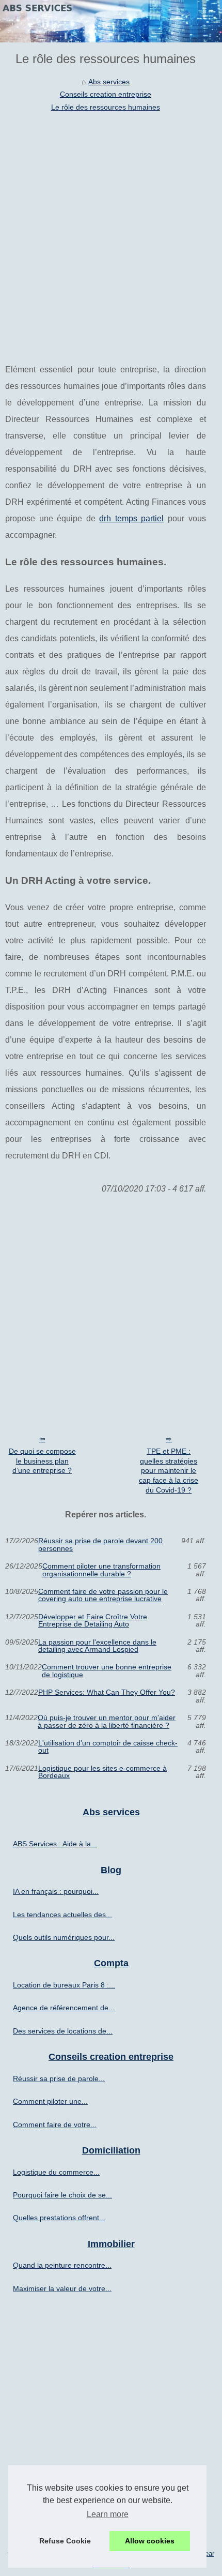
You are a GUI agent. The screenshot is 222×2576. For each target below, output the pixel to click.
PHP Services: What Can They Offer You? (107, 1692)
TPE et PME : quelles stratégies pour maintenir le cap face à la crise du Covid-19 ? (169, 1471)
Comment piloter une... (50, 2101)
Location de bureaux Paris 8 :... (64, 1985)
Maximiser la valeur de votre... (62, 2288)
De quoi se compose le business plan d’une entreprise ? (42, 1461)
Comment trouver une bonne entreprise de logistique (107, 1671)
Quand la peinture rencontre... (62, 2265)
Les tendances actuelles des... (62, 1915)
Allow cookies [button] (150, 2541)
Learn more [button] (108, 2514)
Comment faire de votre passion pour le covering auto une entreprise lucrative (103, 1595)
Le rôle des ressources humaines (106, 107)
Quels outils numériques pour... (64, 1937)
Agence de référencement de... (64, 2008)
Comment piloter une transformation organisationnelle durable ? (101, 1570)
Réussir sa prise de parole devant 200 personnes (100, 1545)
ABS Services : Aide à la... (55, 1844)
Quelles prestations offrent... (59, 2218)
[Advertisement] (111, 230)
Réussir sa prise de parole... (59, 2078)
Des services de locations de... (63, 2031)
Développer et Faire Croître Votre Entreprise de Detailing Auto (93, 1621)
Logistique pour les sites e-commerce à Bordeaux (102, 1772)
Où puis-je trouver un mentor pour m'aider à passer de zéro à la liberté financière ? (107, 1721)
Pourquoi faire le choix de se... (62, 2195)
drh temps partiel (131, 518)
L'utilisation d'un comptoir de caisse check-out (108, 1747)
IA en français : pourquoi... (56, 1891)
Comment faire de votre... (55, 2125)
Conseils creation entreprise (106, 94)
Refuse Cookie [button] (65, 2541)
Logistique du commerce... (56, 2172)
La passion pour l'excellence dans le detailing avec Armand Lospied (97, 1646)
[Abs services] (111, 21)
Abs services (109, 82)
